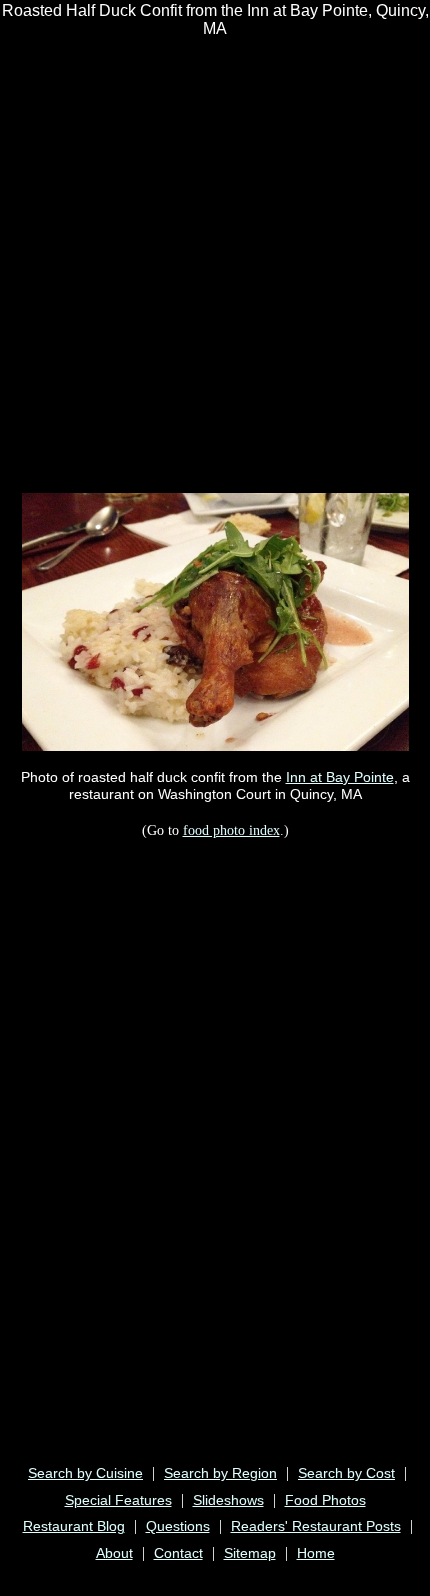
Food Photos (325, 1500)
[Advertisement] (215, 264)
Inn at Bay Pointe (340, 777)
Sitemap (250, 1553)
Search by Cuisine (85, 1473)
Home (316, 1553)
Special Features (118, 1500)
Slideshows (228, 1500)
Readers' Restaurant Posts (316, 1526)
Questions (178, 1526)
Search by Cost (346, 1473)
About (114, 1553)
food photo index (231, 830)
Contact (178, 1553)
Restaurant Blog (74, 1526)
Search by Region (220, 1473)
